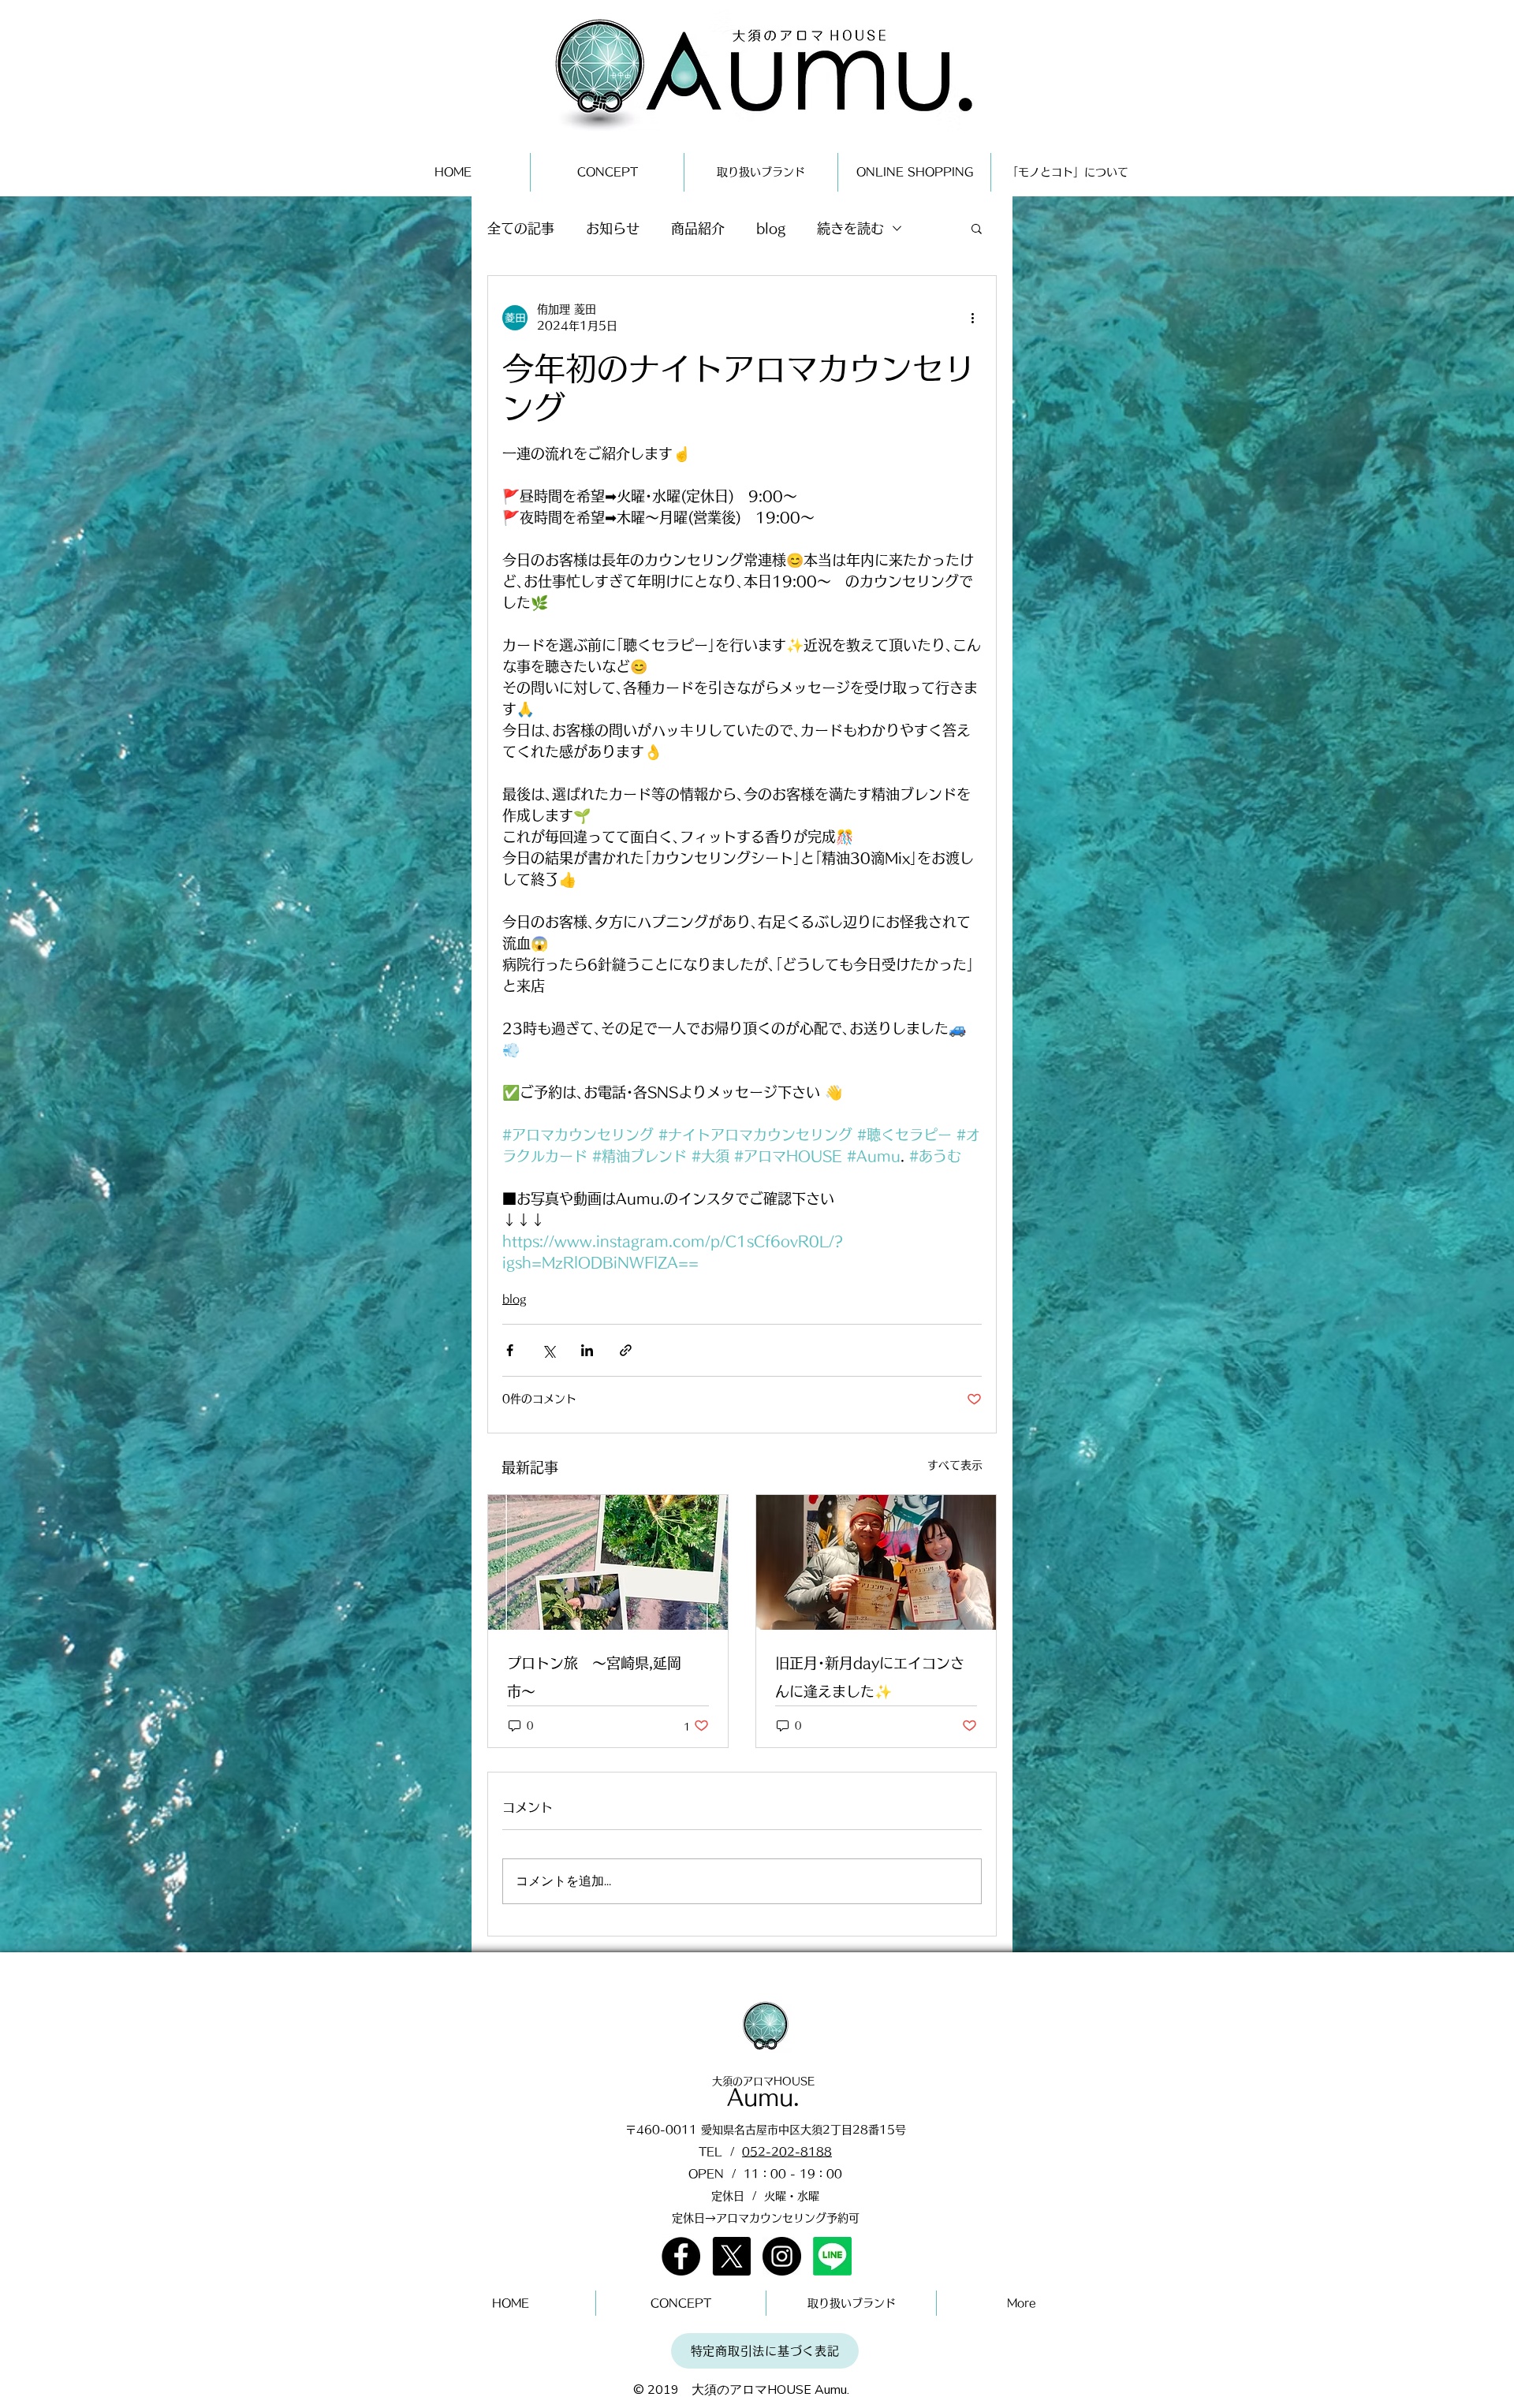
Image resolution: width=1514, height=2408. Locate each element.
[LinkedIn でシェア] (587, 1350)
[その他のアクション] (972, 318)
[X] (731, 2256)
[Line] (832, 2256)
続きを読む (850, 228)
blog (771, 228)
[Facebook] (681, 2256)
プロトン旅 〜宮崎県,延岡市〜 (594, 1677)
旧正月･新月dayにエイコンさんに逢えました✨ (870, 1677)
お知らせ (613, 228)
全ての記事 (521, 228)
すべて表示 (955, 1465)
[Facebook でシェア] (510, 1350)
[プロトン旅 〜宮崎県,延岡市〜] (608, 1562)
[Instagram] (782, 2256)
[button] (977, 228)
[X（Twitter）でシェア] (548, 1350)
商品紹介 (698, 228)
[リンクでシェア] (626, 1350)
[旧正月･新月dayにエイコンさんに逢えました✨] (876, 1562)
